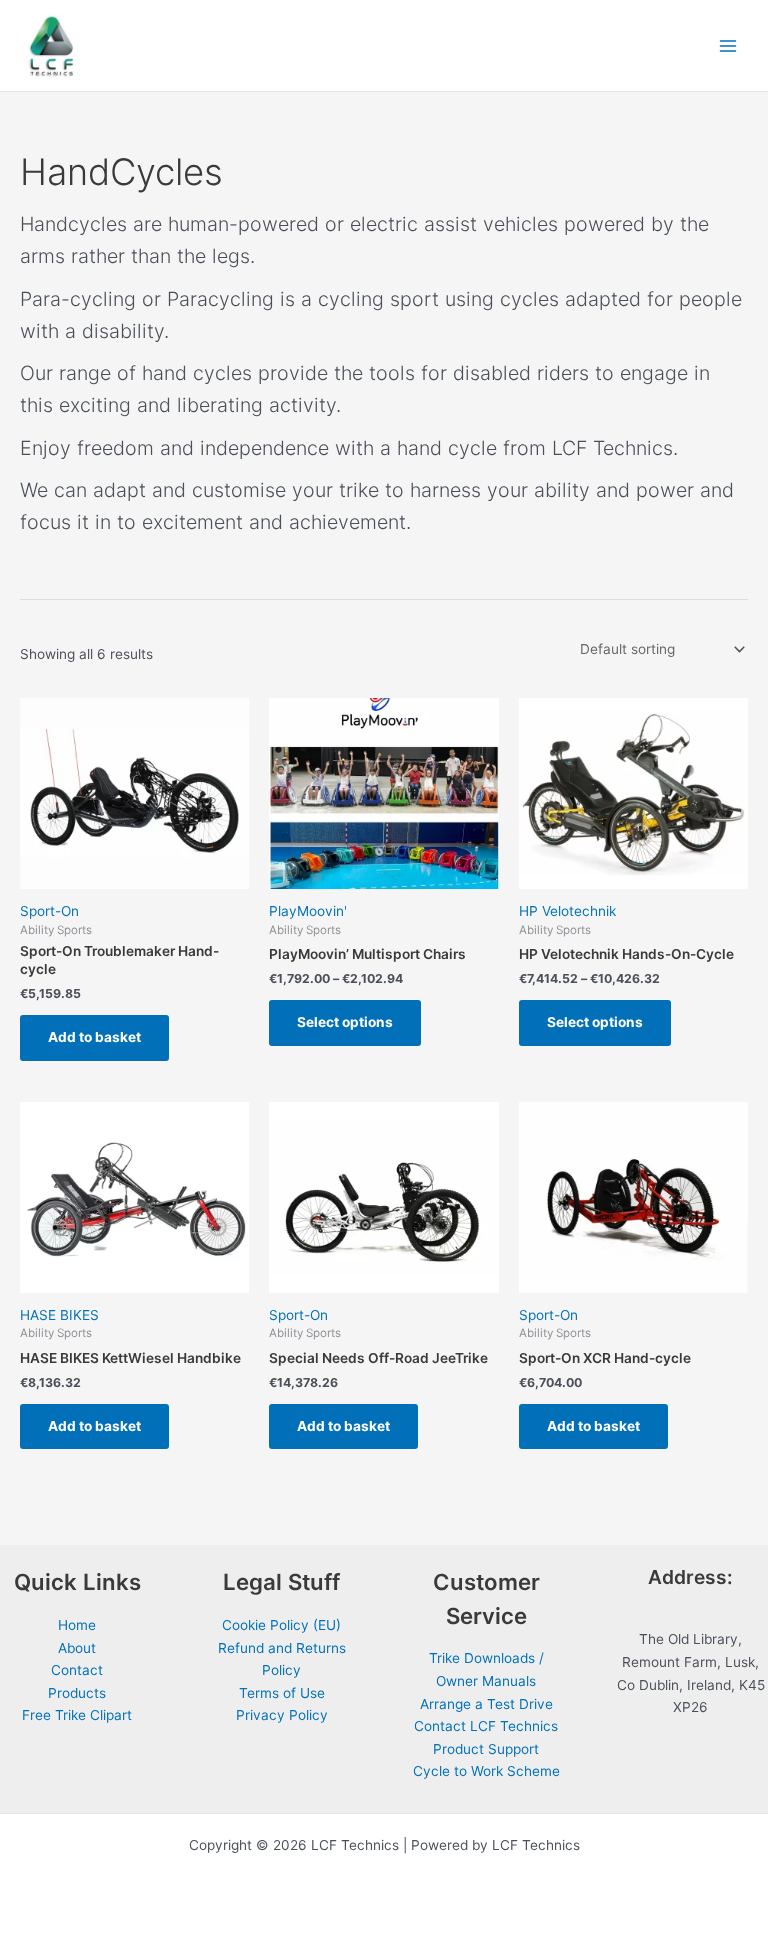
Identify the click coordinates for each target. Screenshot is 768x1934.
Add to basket (94, 1037)
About (77, 1648)
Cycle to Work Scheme (486, 1771)
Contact (77, 1670)
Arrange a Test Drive (486, 1704)
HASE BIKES (59, 1315)
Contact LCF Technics (486, 1726)
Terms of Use (282, 1693)
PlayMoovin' (308, 911)
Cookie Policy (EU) (281, 1625)
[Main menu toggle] (728, 45)
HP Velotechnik (567, 911)
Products (77, 1693)
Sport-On (49, 911)
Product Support (486, 1749)
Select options (345, 1022)
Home (77, 1625)
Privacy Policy (282, 1715)
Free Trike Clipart (77, 1715)
